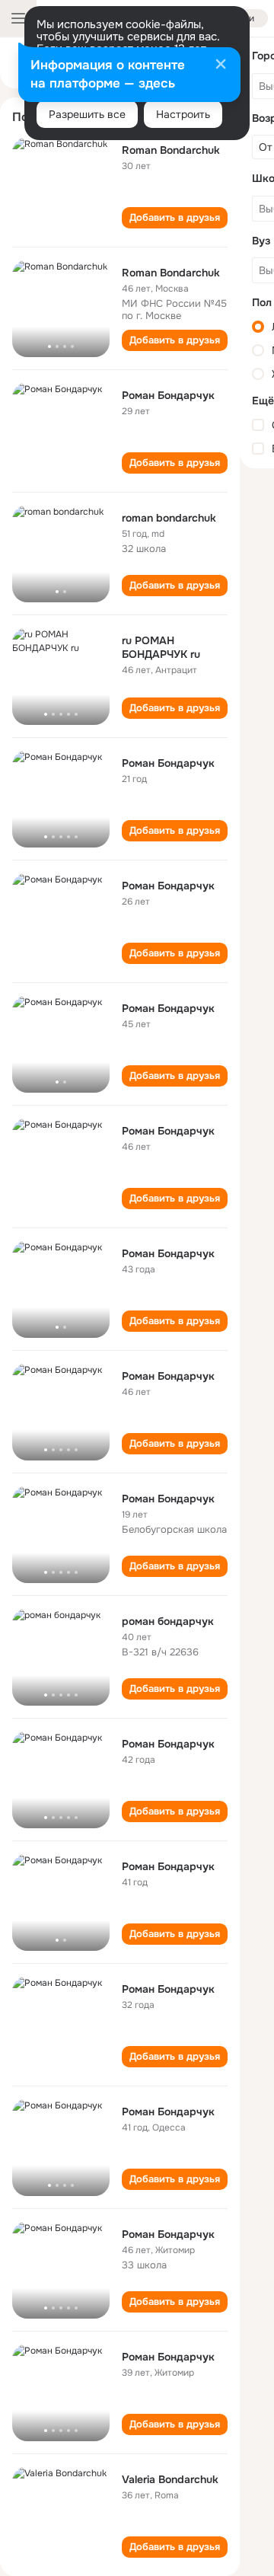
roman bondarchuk (169, 518)
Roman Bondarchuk (171, 150)
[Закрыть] (221, 65)
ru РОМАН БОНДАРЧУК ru (161, 647)
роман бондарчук (168, 1621)
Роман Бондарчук (168, 395)
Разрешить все (87, 114)
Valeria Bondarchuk (170, 2479)
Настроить (183, 114)
